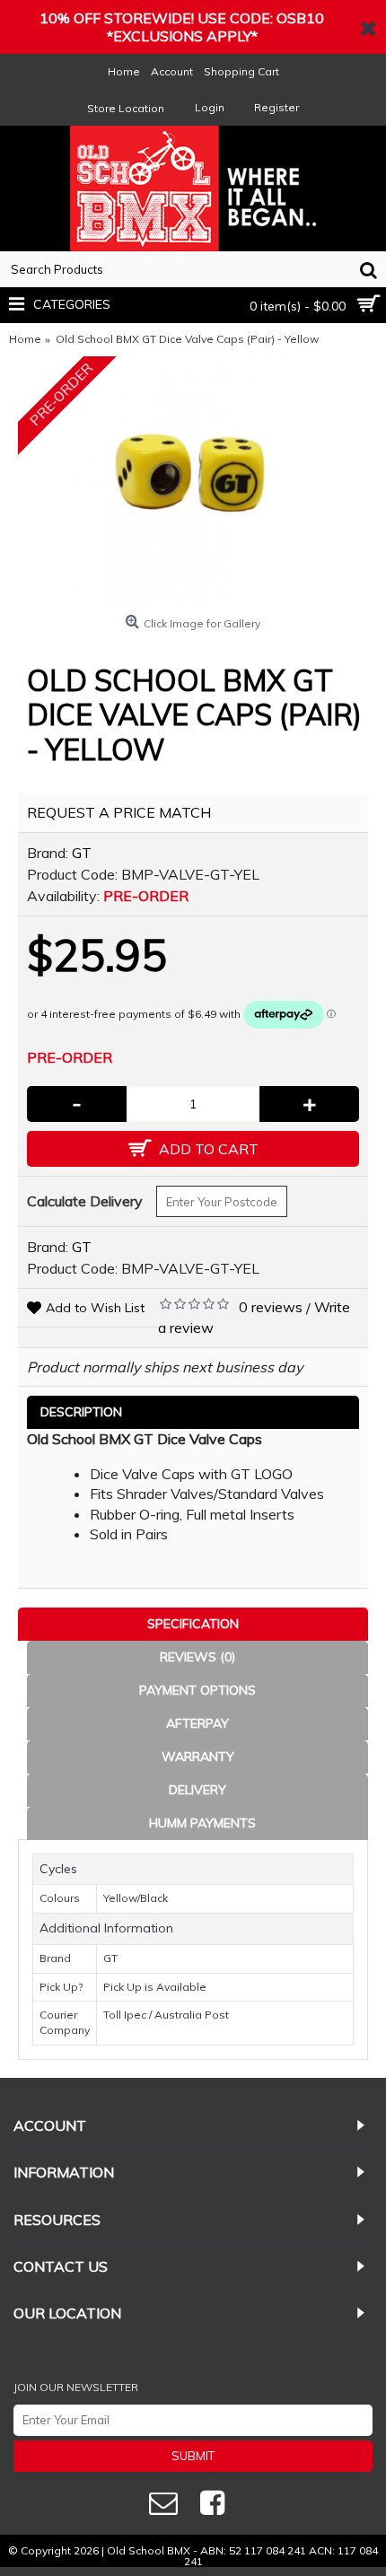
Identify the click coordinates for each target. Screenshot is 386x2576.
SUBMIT (193, 2456)
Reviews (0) (197, 1657)
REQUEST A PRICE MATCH (119, 812)
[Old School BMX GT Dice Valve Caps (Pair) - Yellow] (193, 482)
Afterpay (197, 1723)
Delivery (197, 1790)
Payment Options (197, 1690)
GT (82, 853)
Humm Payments (202, 1823)
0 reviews (271, 1307)
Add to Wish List (95, 1308)
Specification (193, 1624)
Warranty (198, 1757)
